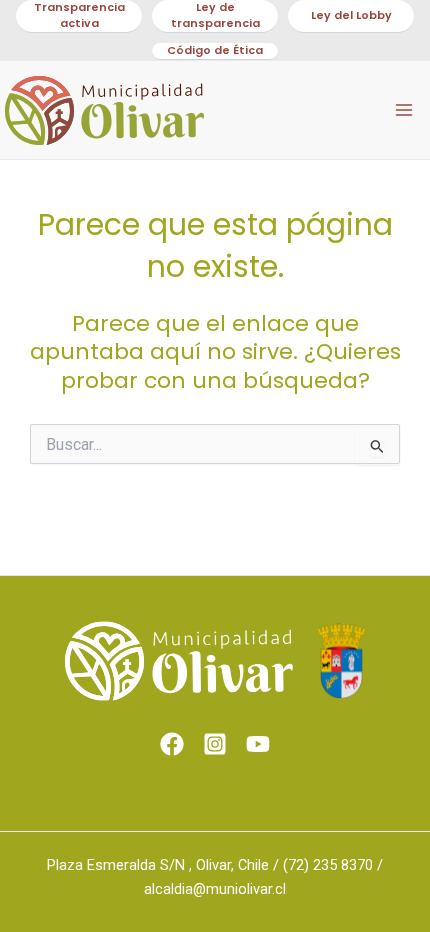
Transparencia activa (79, 15)
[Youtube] (258, 744)
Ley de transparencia (215, 15)
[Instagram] (215, 744)
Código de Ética (215, 50)
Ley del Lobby (351, 15)
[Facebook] (172, 744)
